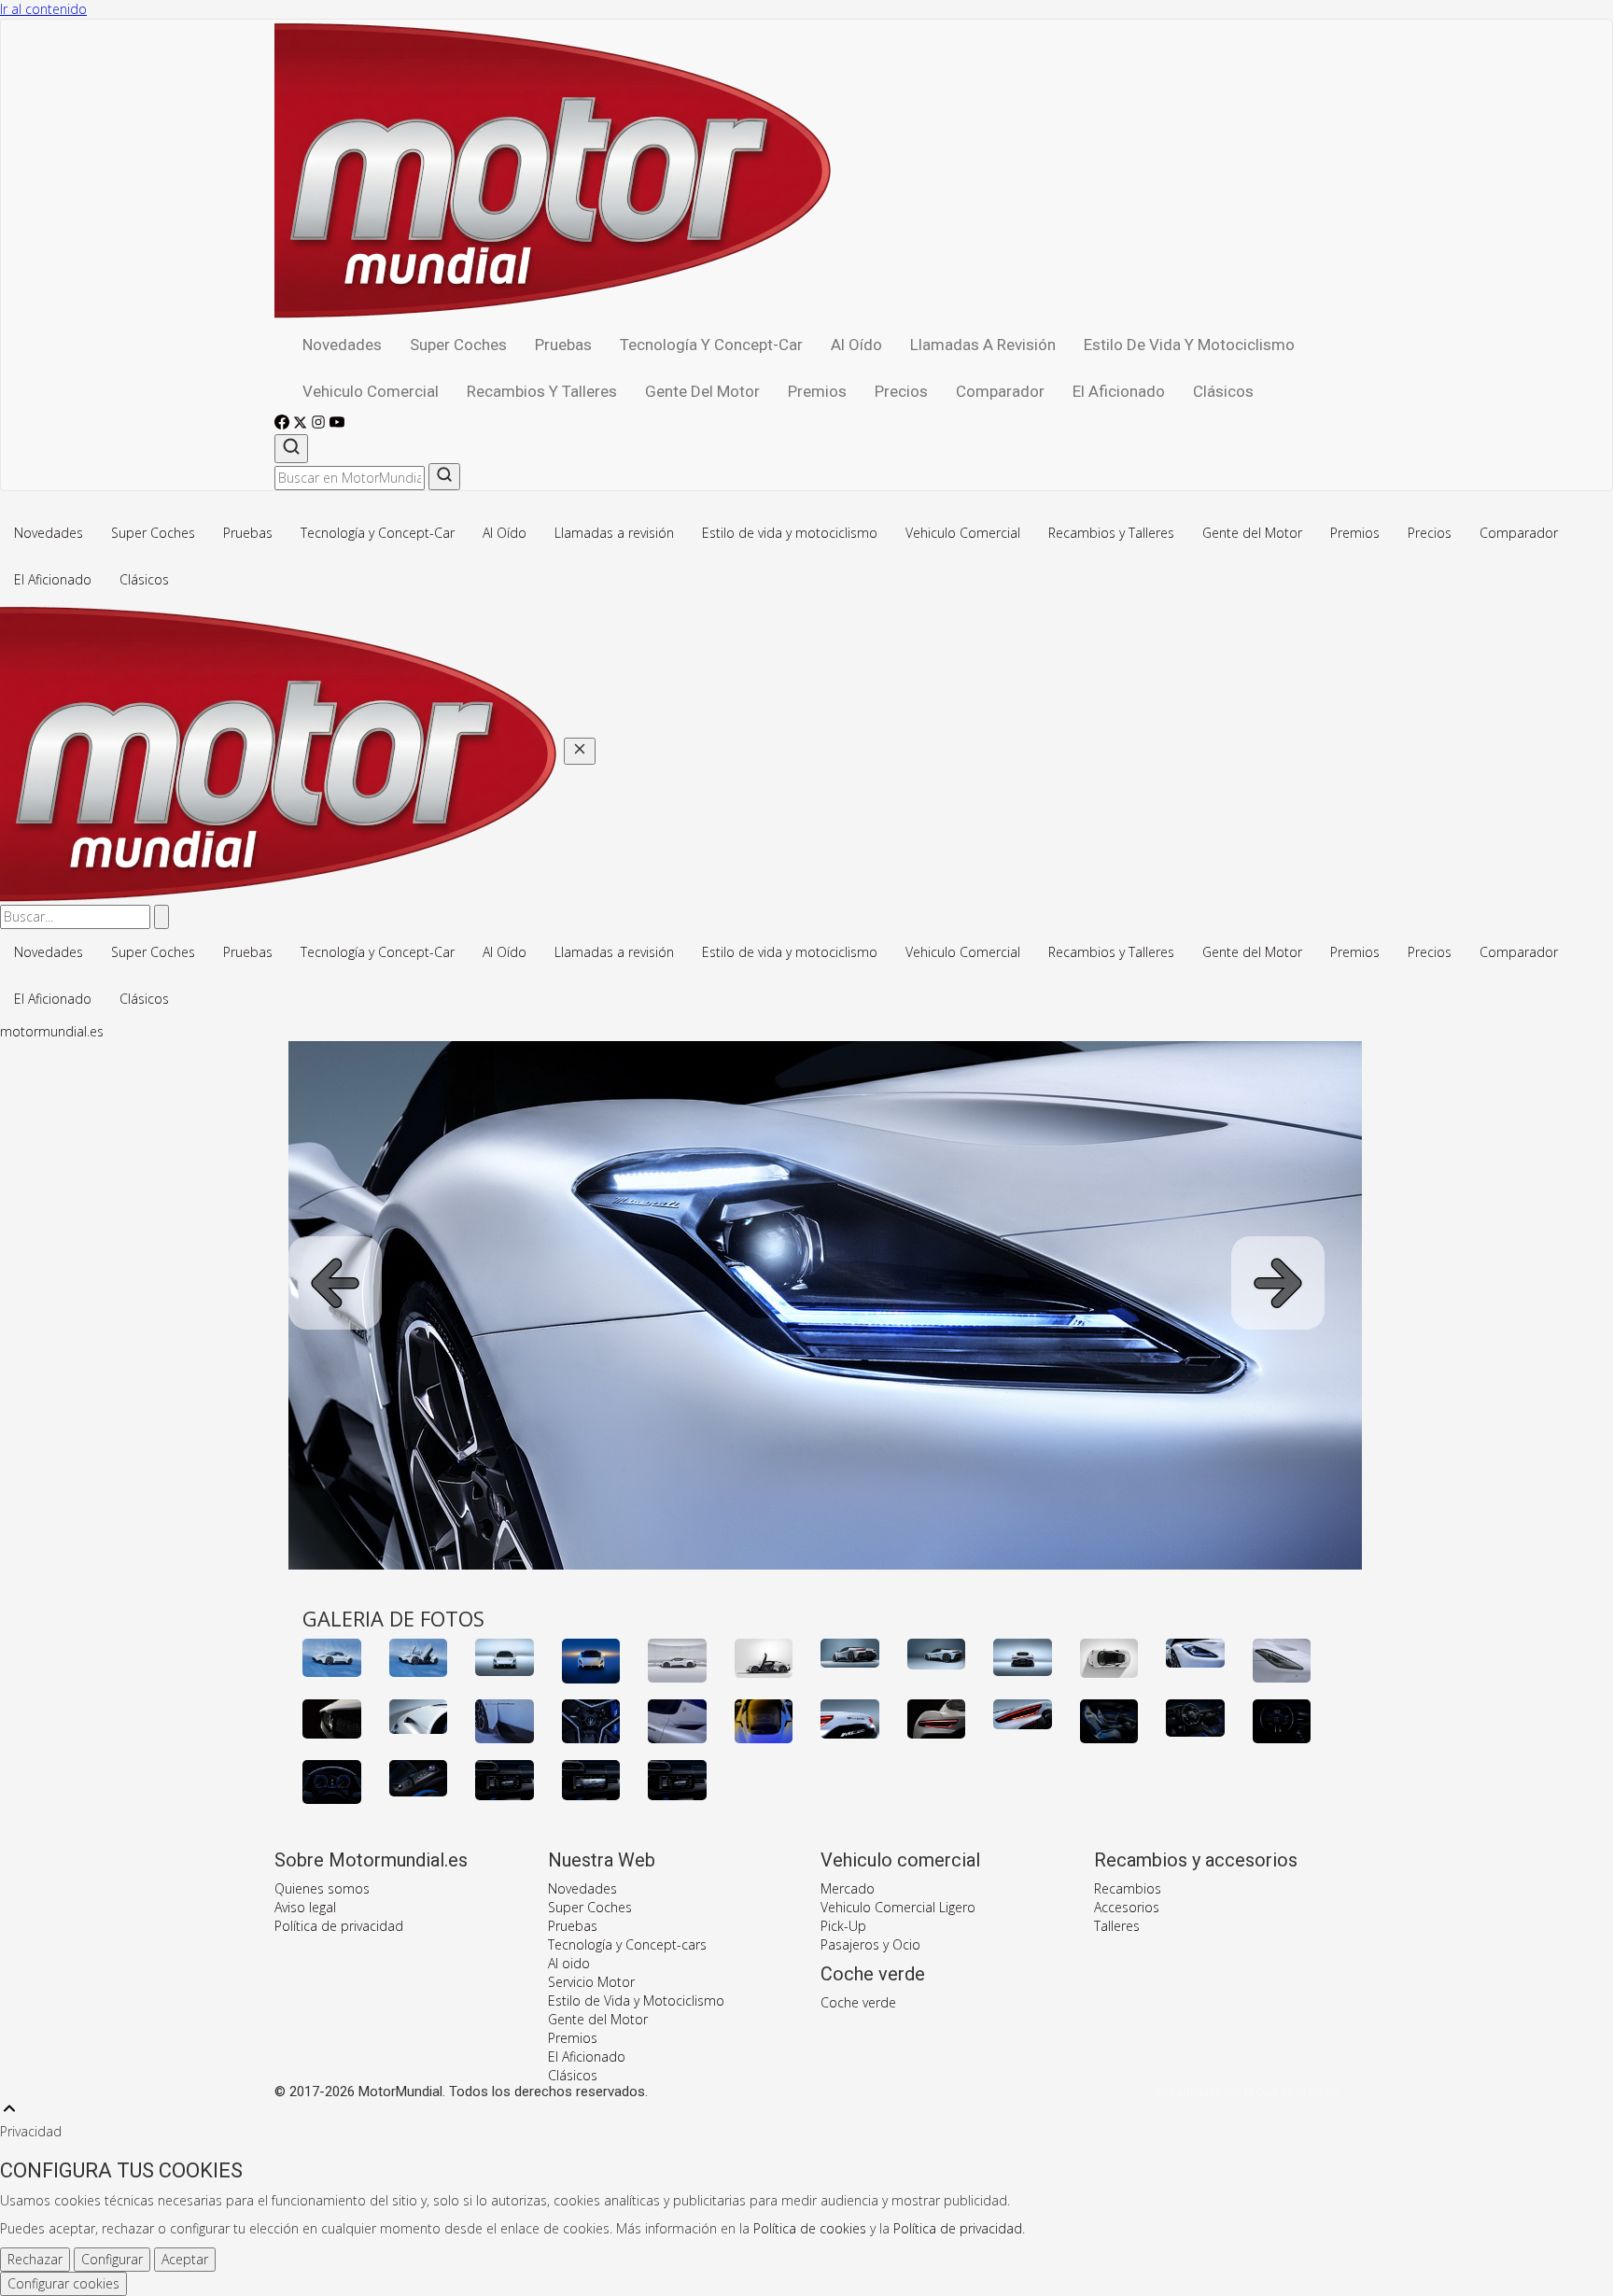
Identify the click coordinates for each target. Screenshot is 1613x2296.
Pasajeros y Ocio (870, 1944)
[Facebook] (284, 424)
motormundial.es (52, 1031)
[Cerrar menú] (580, 751)
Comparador (1000, 391)
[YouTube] (337, 424)
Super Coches (458, 345)
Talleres (1117, 1926)
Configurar (112, 2259)
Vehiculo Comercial (371, 391)
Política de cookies (810, 2228)
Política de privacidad (339, 1926)
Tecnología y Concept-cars (627, 1944)
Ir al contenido (43, 9)
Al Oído (856, 345)
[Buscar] (291, 449)
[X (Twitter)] (302, 424)
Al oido (569, 1963)
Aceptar (185, 2259)
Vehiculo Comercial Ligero (898, 1907)
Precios (901, 391)
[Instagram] (320, 424)
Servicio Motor (591, 1982)
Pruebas (563, 345)
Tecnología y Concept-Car (711, 345)
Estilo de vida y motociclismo (1189, 345)
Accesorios (1127, 1907)
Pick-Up (843, 1926)
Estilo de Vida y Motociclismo (636, 2000)
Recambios (1128, 1888)
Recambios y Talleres (542, 391)
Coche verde (858, 2002)
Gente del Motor (702, 391)
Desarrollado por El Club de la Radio (1247, 2092)
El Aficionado (1119, 391)
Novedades (342, 345)
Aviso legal (305, 1907)
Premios (817, 391)
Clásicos (1223, 391)
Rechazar (35, 2259)
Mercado (848, 1888)
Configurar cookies (63, 2283)
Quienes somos (322, 1888)
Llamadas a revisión (983, 345)
